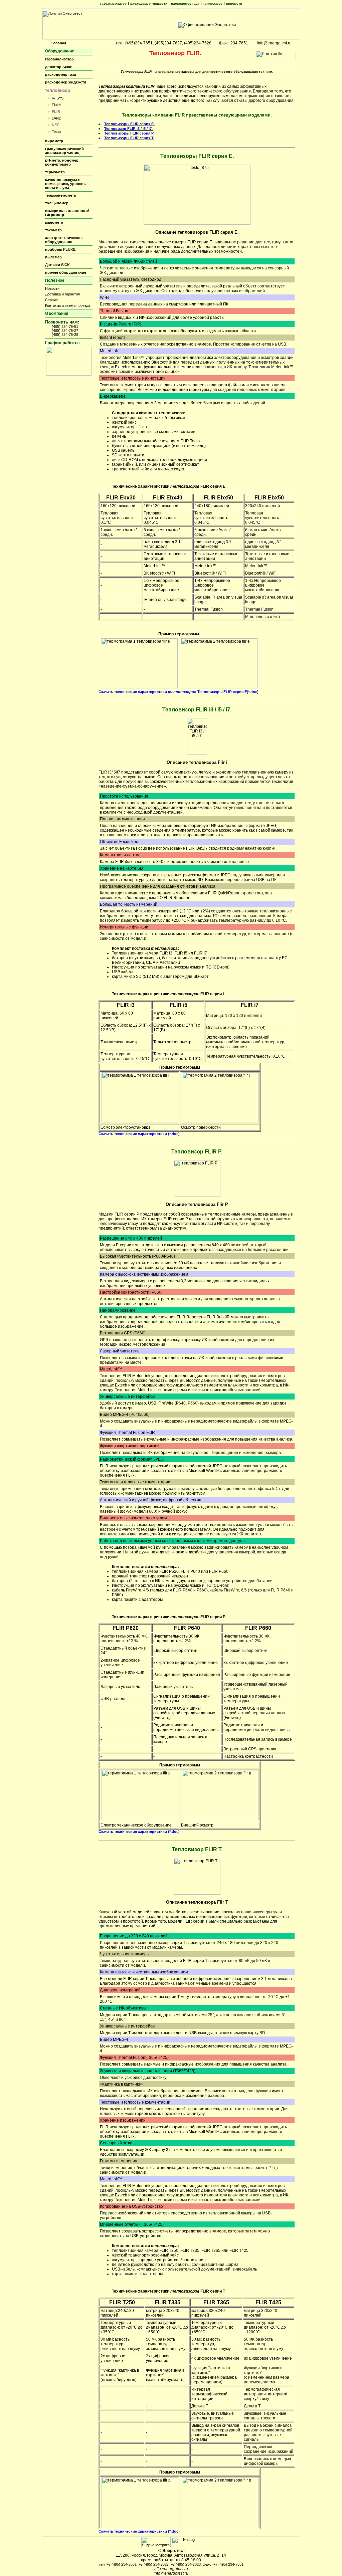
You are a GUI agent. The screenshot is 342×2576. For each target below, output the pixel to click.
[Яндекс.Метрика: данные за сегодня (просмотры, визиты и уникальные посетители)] (156, 2542)
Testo (56, 132)
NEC (56, 125)
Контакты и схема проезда (68, 305)
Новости (52, 288)
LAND (57, 118)
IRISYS (58, 98)
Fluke (56, 105)
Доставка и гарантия (62, 294)
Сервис (51, 300)
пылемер (53, 257)
